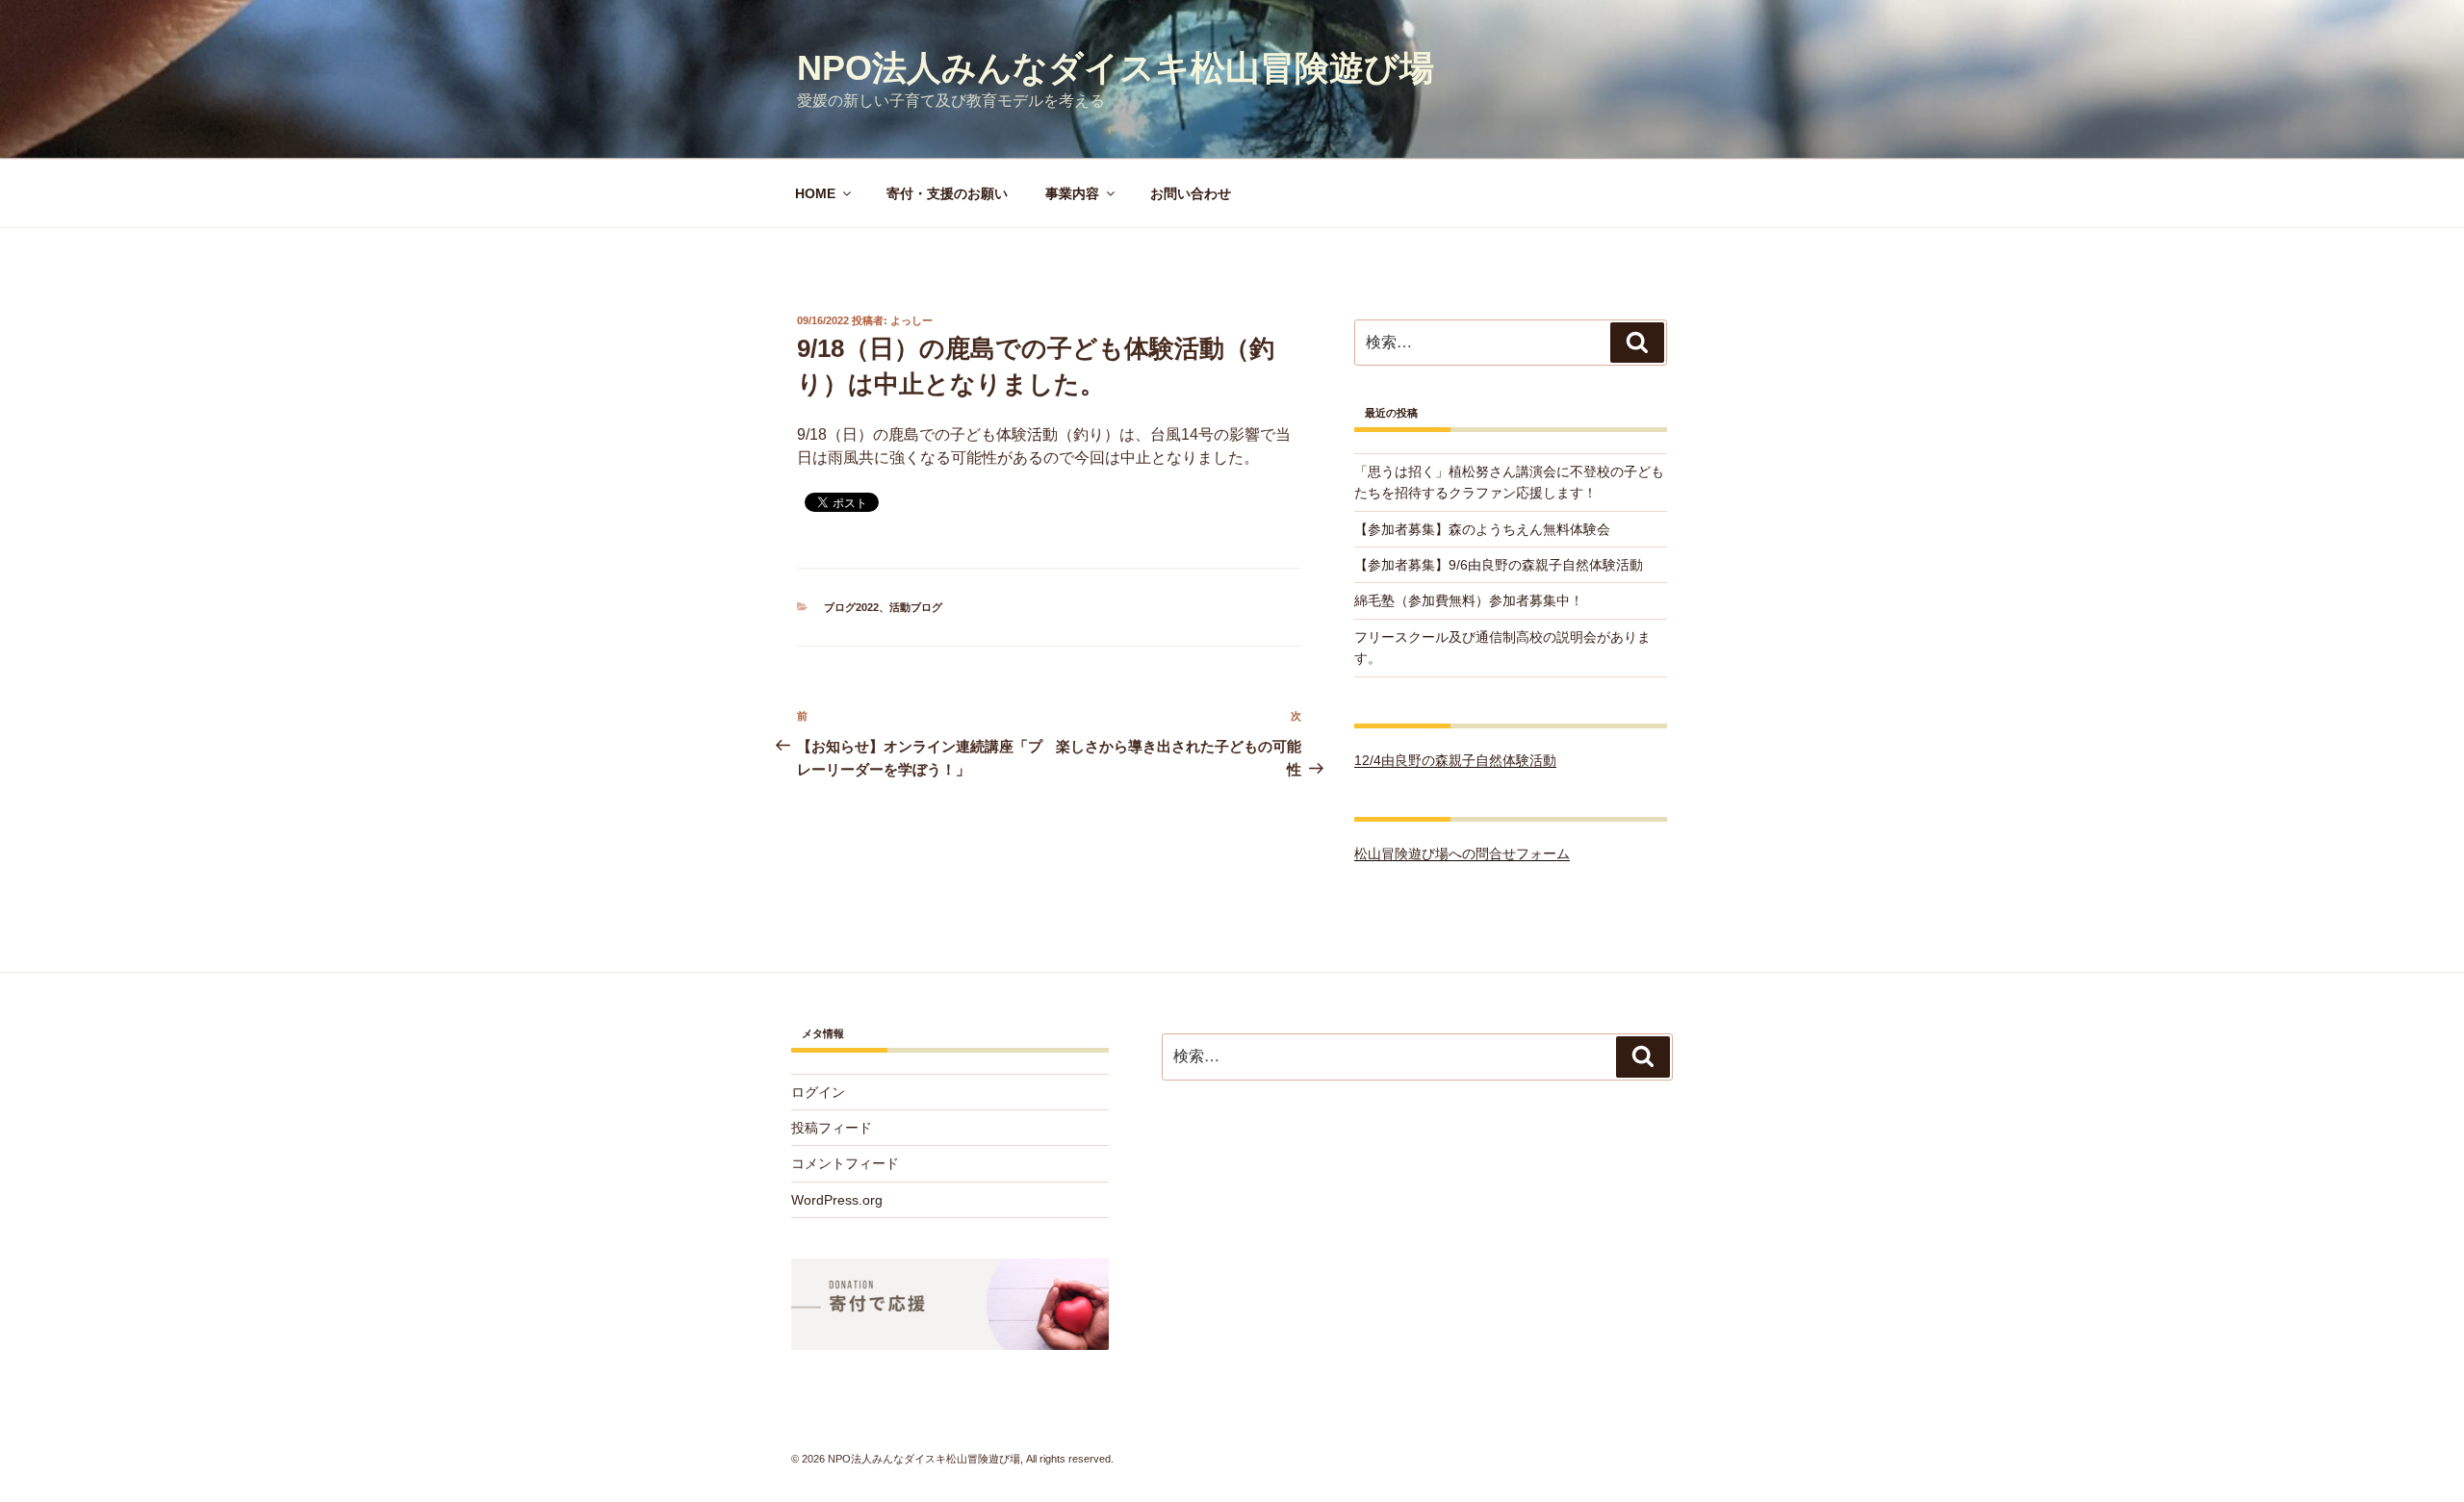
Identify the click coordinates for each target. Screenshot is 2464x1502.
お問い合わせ (1191, 193)
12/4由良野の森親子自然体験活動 (1455, 760)
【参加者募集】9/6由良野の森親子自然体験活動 (1499, 565)
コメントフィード (845, 1163)
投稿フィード (832, 1128)
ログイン (818, 1092)
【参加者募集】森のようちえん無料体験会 (1482, 529)
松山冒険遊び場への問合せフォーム (1462, 853)
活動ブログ (916, 607)
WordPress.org (837, 1200)
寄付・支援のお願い (947, 193)
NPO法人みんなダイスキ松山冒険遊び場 (1116, 68)
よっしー (911, 320)
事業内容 (1072, 193)
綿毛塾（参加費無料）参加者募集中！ (1469, 600)
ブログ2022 (851, 607)
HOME (815, 193)
